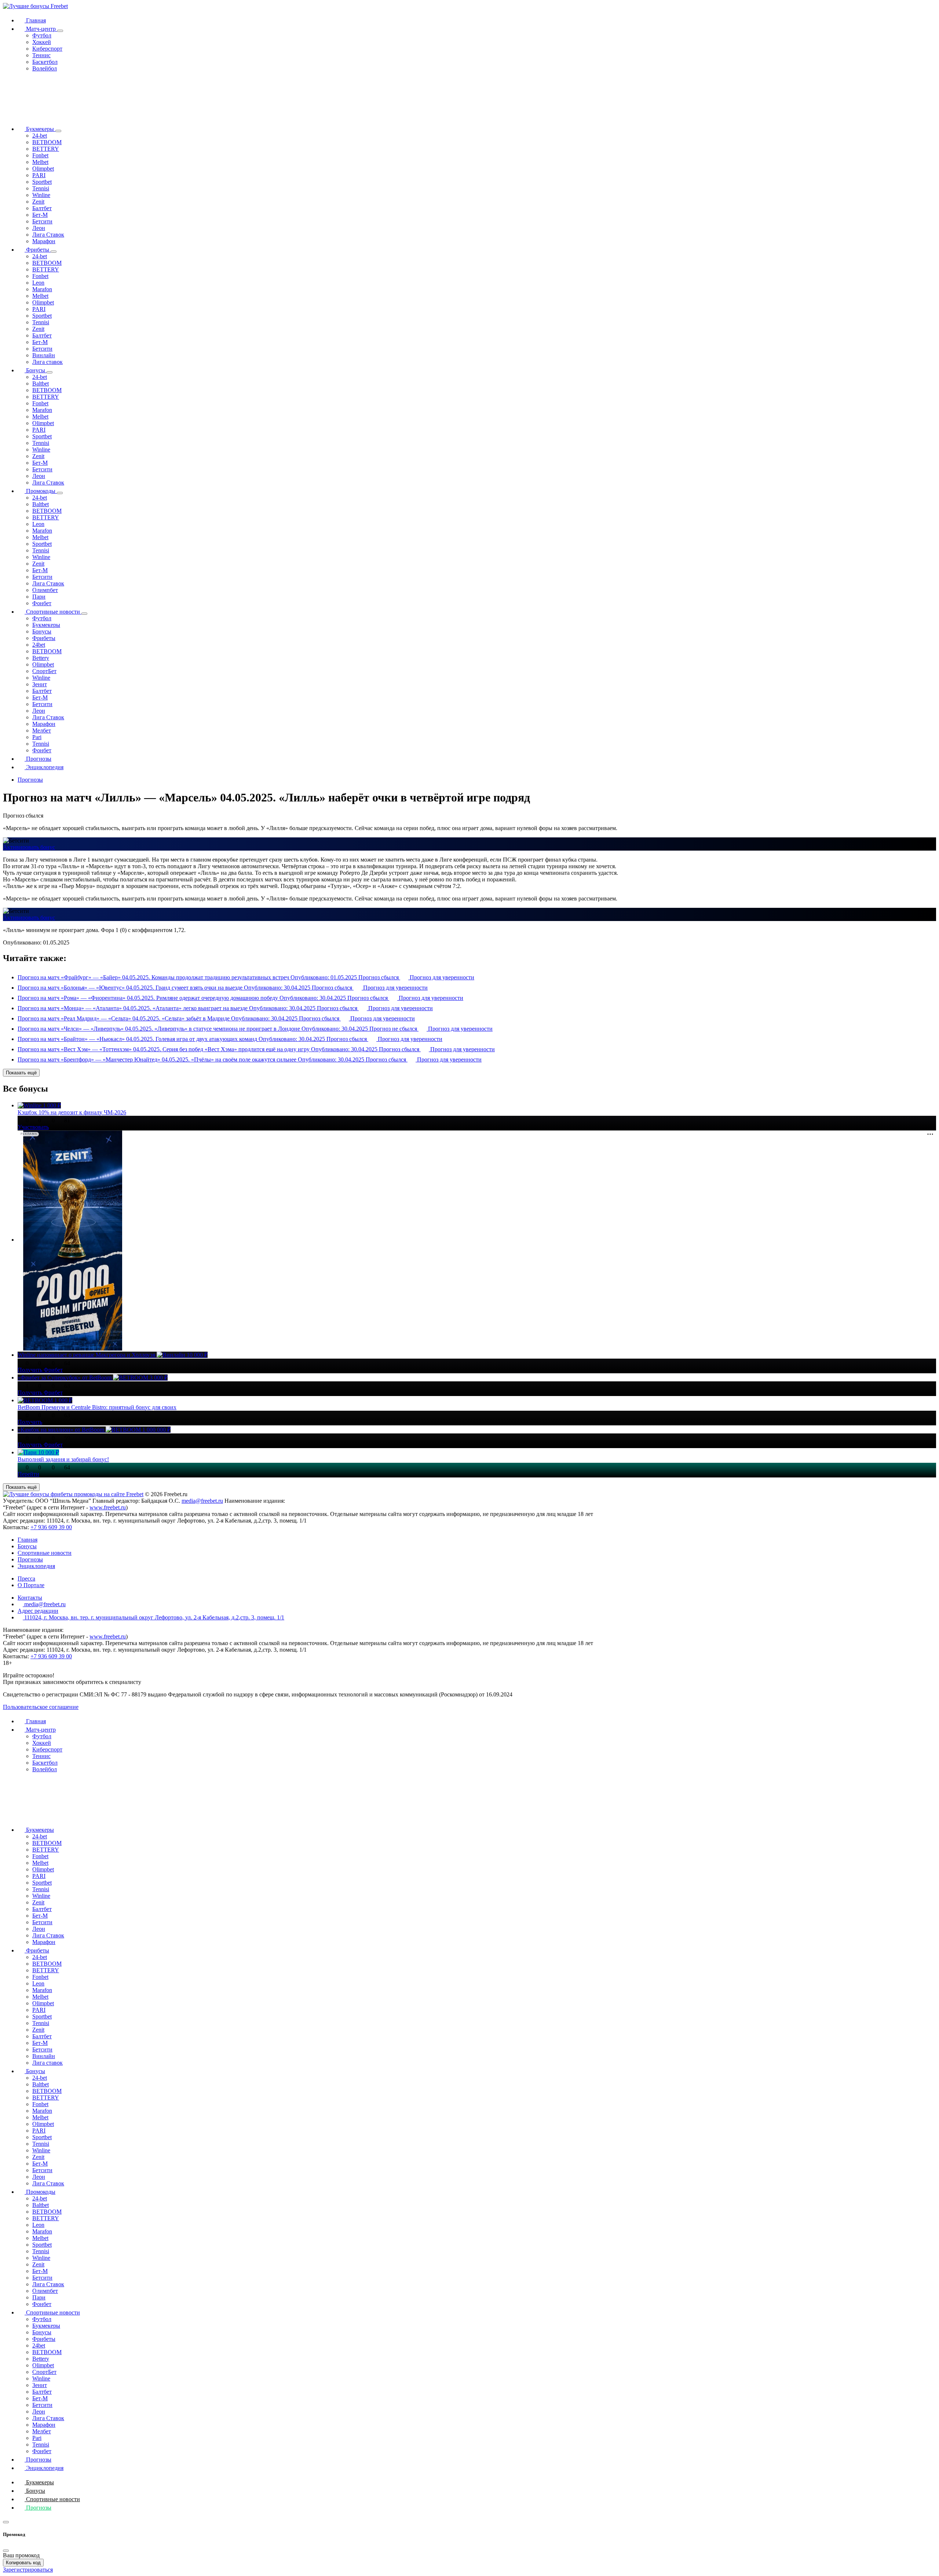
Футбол (42, 35)
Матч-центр (41, 29)
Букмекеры (40, 129)
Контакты (30, 1598)
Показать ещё (21, 1073)
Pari (37, 737)
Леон (39, 228)
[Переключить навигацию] (6, 2522)
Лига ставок (48, 362)
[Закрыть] (6, 2551)
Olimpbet (43, 169)
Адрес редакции (38, 1611)
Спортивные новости (53, 612)
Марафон (44, 241)
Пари (39, 597)
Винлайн (44, 355)
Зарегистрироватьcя (28, 2570)
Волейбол (45, 68)
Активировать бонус (29, 847)
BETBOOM (47, 142)
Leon (38, 283)
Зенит (40, 684)
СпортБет (44, 671)
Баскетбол (45, 62)
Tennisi (41, 188)
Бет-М (40, 215)
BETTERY (46, 149)
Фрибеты (38, 250)
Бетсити (42, 221)
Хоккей (42, 42)
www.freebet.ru (108, 1507)
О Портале (31, 1585)
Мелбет (42, 730)
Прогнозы (38, 759)
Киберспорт (47, 49)
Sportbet (42, 182)
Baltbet (41, 383)
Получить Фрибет (40, 1370)
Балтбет (42, 208)
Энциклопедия (44, 767)
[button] (60, 31)
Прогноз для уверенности (441, 977)
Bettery (41, 658)
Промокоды (41, 491)
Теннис (41, 55)
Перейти (28, 1474)
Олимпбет (45, 590)
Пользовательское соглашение (41, 1707)
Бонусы (36, 370)
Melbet (40, 162)
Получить (30, 1422)
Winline (41, 195)
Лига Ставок (48, 235)
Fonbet (40, 155)
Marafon (42, 289)
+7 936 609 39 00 (51, 1527)
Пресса (26, 1579)
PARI (39, 175)
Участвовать (33, 1127)
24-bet (40, 136)
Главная (35, 20)
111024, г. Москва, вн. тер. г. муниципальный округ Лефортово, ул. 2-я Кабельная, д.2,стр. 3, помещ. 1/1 (154, 1617)
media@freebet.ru (202, 1501)
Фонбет (42, 603)
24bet (39, 645)
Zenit (38, 202)
